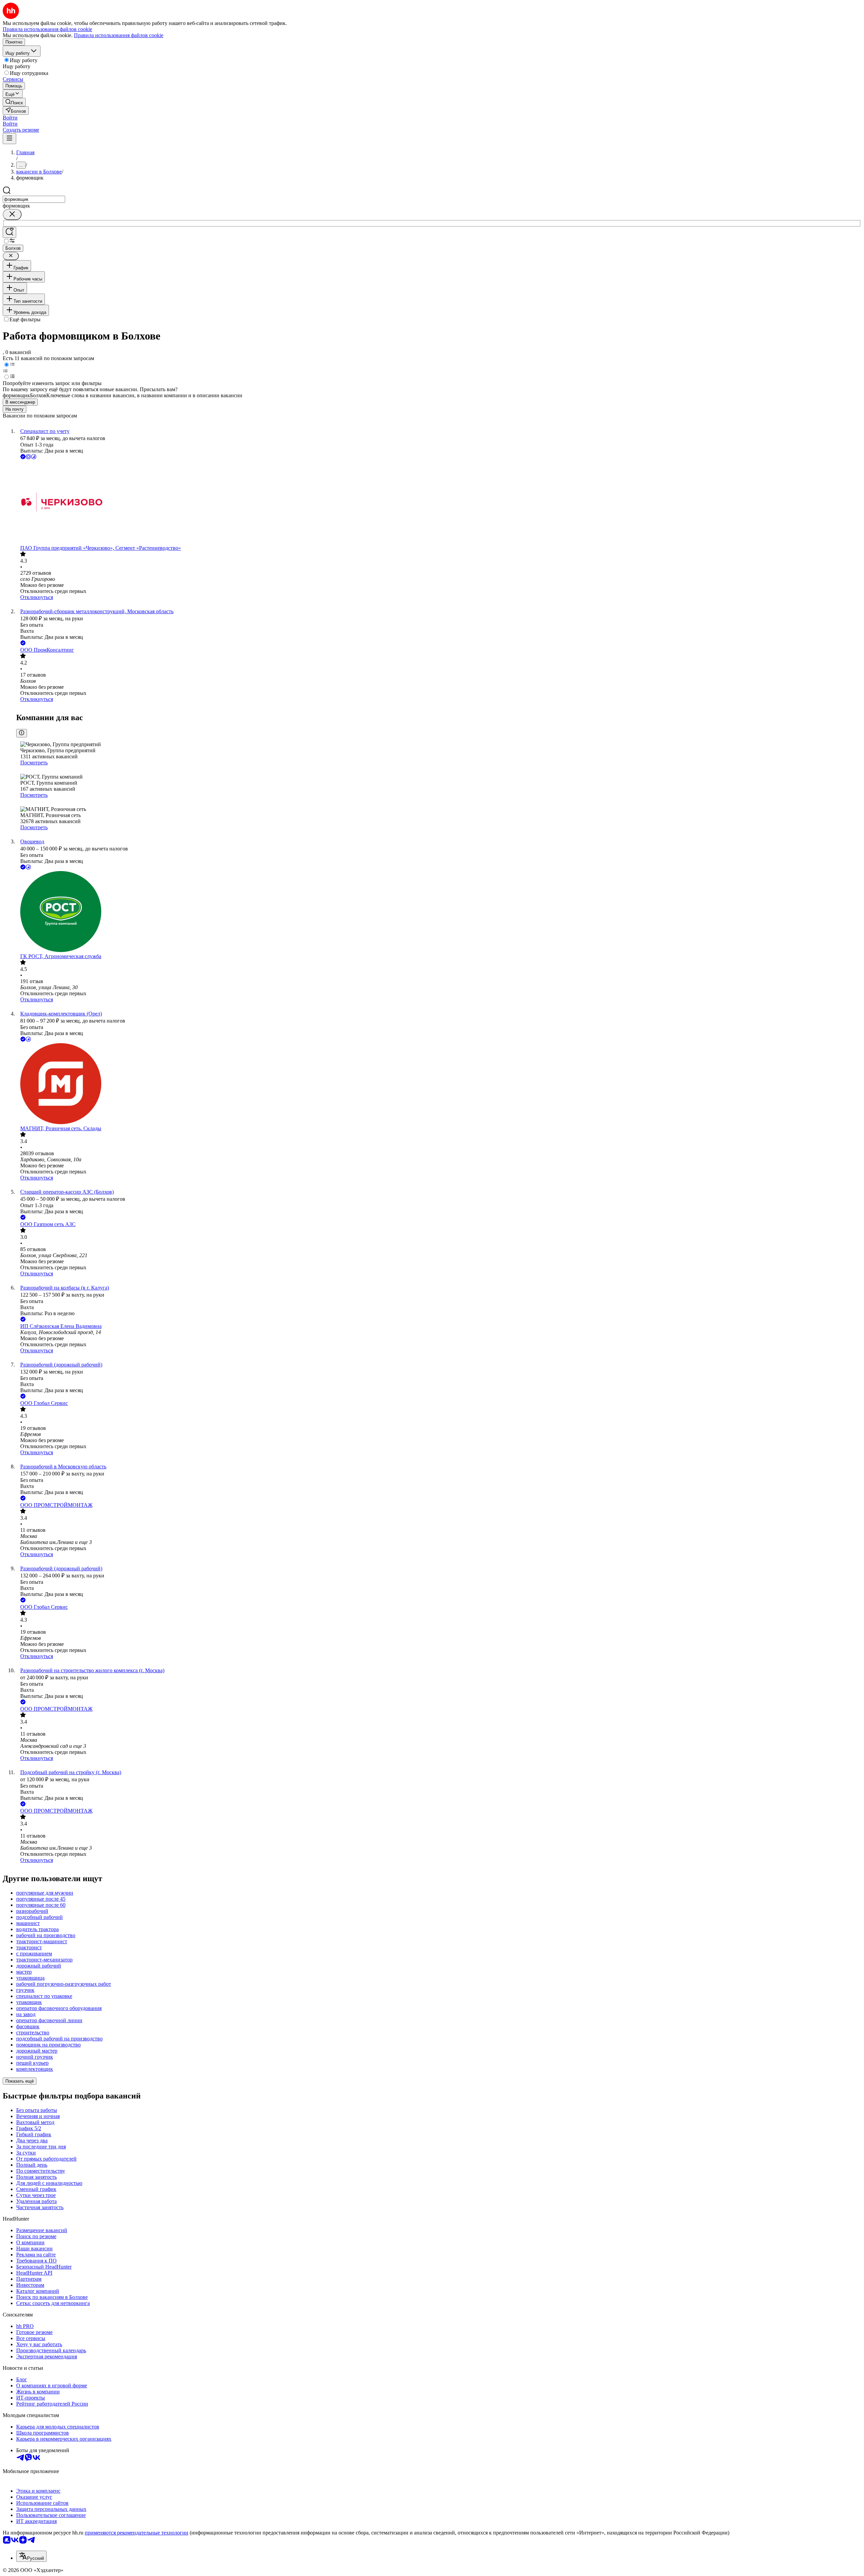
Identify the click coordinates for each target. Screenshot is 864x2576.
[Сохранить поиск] (9, 232)
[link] (14, 102)
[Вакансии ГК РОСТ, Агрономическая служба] (439, 912)
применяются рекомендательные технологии (137, 2533)
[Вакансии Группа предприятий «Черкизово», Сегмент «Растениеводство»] (439, 503)
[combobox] (34, 199)
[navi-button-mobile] (9, 139)
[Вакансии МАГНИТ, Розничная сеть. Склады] (439, 1084)
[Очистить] (12, 214)
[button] (10, 118)
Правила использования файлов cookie (119, 35)
